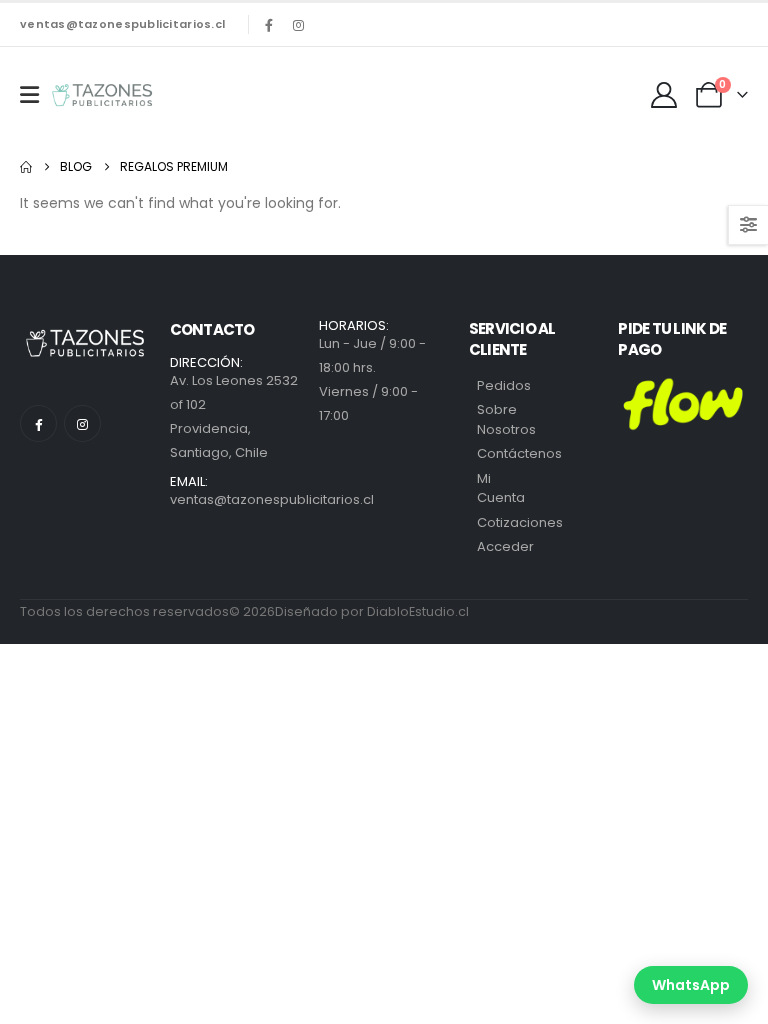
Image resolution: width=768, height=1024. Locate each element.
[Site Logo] (102, 95)
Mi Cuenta (501, 488)
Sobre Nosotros (506, 419)
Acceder (505, 546)
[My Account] (664, 95)
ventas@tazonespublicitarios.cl (122, 24)
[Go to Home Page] (26, 167)
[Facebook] (269, 25)
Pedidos (504, 385)
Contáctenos (519, 453)
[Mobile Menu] (29, 95)
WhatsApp (691, 985)
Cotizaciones (520, 522)
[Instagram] (298, 25)
